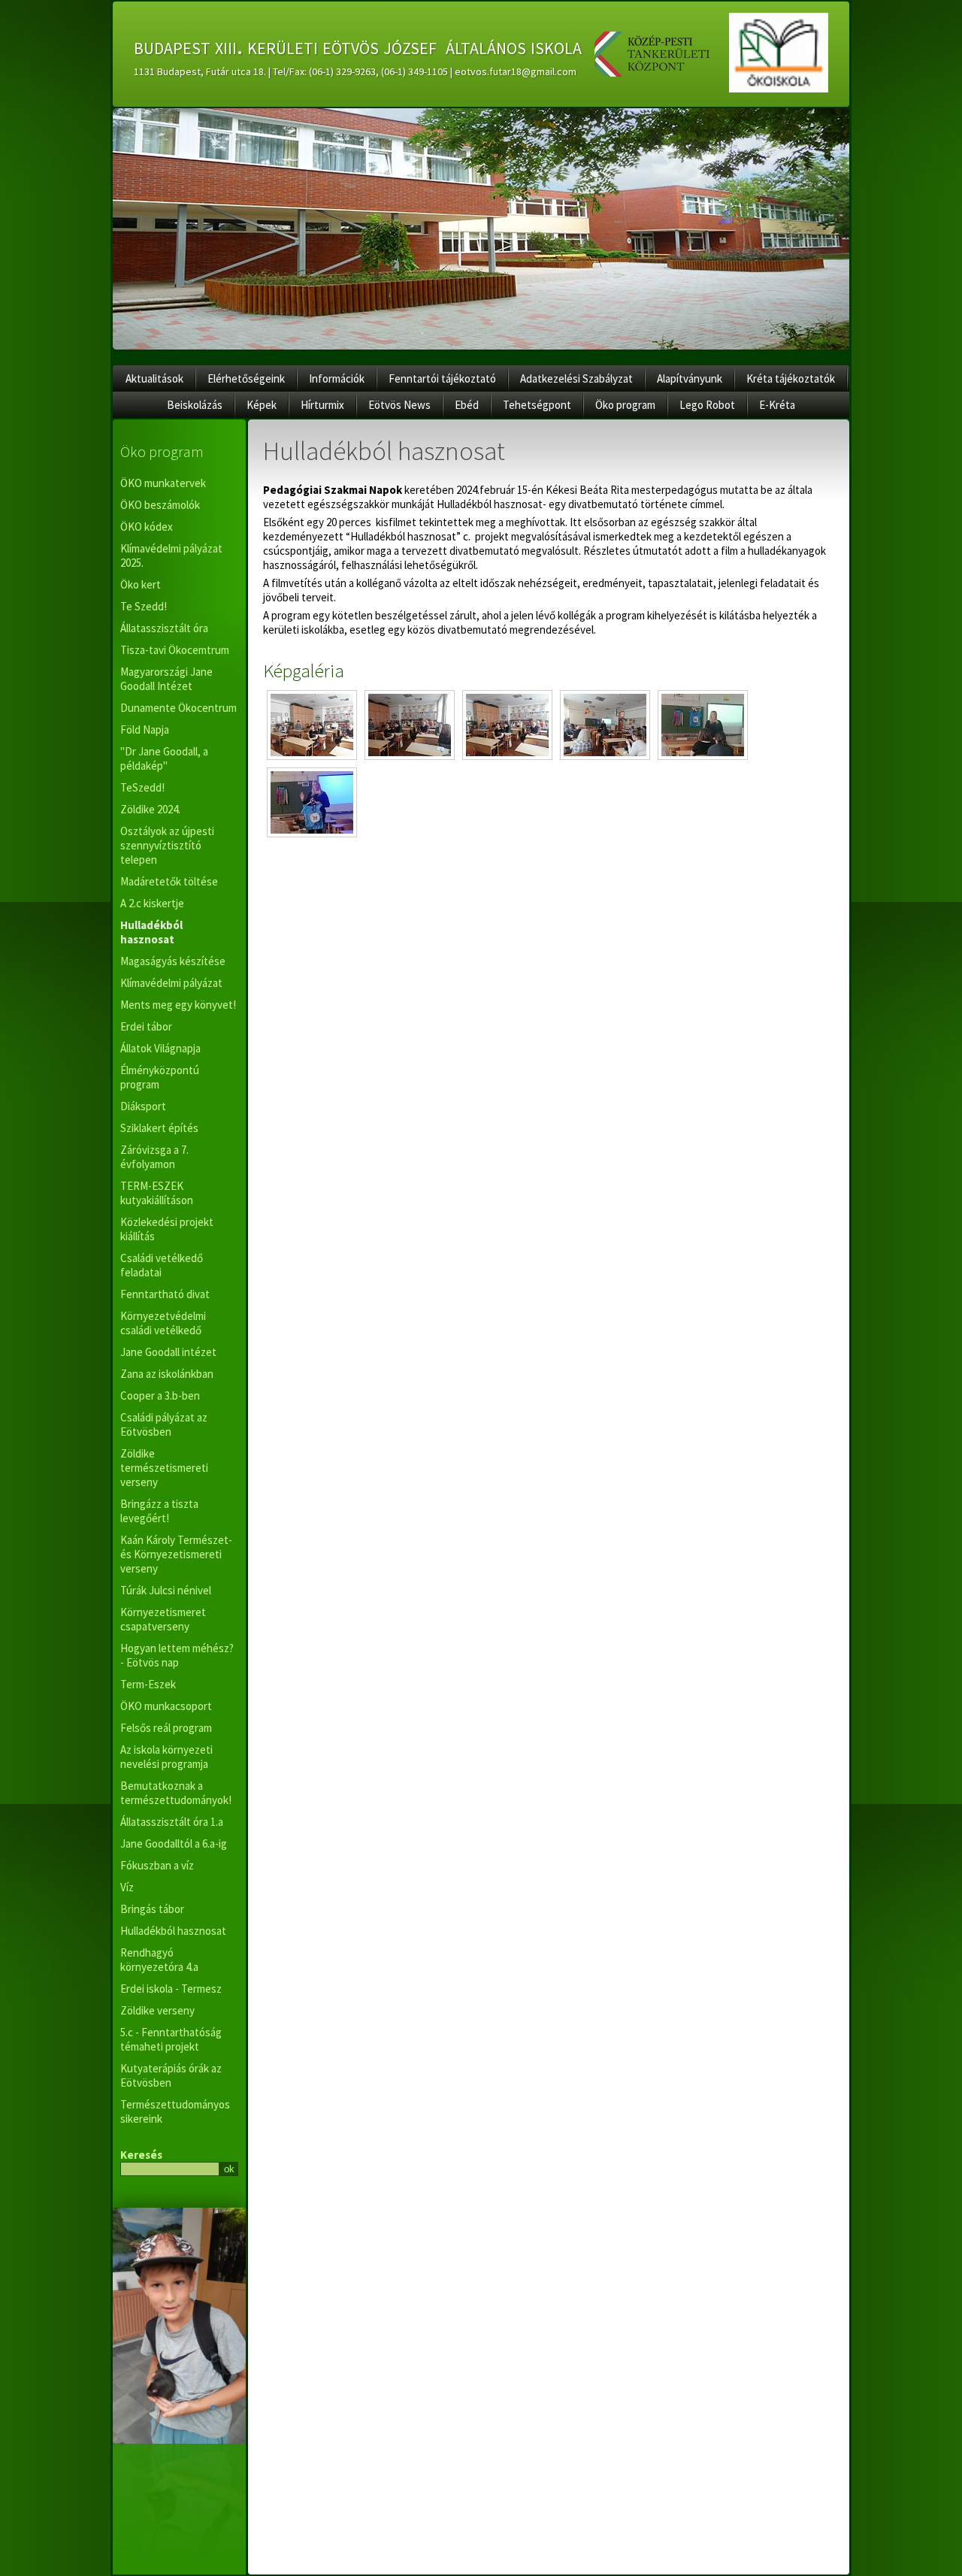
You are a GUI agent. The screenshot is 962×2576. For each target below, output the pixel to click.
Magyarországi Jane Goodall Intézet (166, 679)
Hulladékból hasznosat (151, 932)
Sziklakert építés (159, 1128)
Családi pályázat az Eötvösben (164, 1424)
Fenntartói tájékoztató (442, 378)
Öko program (625, 405)
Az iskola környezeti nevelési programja (166, 1757)
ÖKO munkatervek (163, 483)
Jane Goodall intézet (168, 1352)
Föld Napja (145, 730)
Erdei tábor (146, 1026)
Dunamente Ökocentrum (178, 708)
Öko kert (141, 584)
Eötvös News (399, 405)
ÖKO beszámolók (160, 505)
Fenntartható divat (165, 1294)
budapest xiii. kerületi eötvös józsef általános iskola (358, 46)
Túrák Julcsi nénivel (166, 1590)
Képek (262, 405)
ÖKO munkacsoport (166, 1706)
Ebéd (467, 405)
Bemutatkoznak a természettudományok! (176, 1793)
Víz (127, 1887)
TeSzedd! (142, 787)
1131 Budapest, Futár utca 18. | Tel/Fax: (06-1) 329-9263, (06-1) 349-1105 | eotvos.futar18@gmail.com (355, 71)
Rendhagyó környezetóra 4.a (159, 1960)
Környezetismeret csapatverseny (163, 1619)
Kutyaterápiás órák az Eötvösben (171, 2075)
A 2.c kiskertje (152, 903)
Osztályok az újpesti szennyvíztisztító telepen (167, 845)
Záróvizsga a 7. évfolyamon (154, 1157)
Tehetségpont (537, 405)
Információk (337, 378)
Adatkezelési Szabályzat (576, 378)
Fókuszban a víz (157, 1865)
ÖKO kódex (147, 527)
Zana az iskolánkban (167, 1374)
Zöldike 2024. (150, 809)
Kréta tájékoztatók (791, 378)
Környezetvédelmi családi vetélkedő (163, 1323)
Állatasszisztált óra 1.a (172, 1822)
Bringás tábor (152, 1909)
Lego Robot (707, 405)
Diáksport (143, 1106)
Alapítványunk (690, 378)
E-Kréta (777, 405)
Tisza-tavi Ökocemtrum (175, 650)
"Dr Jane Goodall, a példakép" (164, 758)
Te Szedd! (144, 606)
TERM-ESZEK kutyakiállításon (157, 1193)
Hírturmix (322, 405)
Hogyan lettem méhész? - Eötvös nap (177, 1655)
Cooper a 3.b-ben (160, 1395)
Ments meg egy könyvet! (178, 1005)
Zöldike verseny (157, 2010)
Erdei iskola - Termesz (171, 1989)
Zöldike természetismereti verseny (164, 1468)
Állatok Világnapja (160, 1048)
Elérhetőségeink (246, 378)
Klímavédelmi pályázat (171, 983)
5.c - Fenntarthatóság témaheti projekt (171, 2039)
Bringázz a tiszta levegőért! (159, 1511)
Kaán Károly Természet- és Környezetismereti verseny (176, 1554)
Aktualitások (154, 378)
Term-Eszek (148, 1684)
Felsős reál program (166, 1728)
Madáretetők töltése (169, 881)
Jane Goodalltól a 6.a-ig (174, 1843)
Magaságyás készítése (173, 961)
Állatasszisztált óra (164, 628)
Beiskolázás (195, 405)
